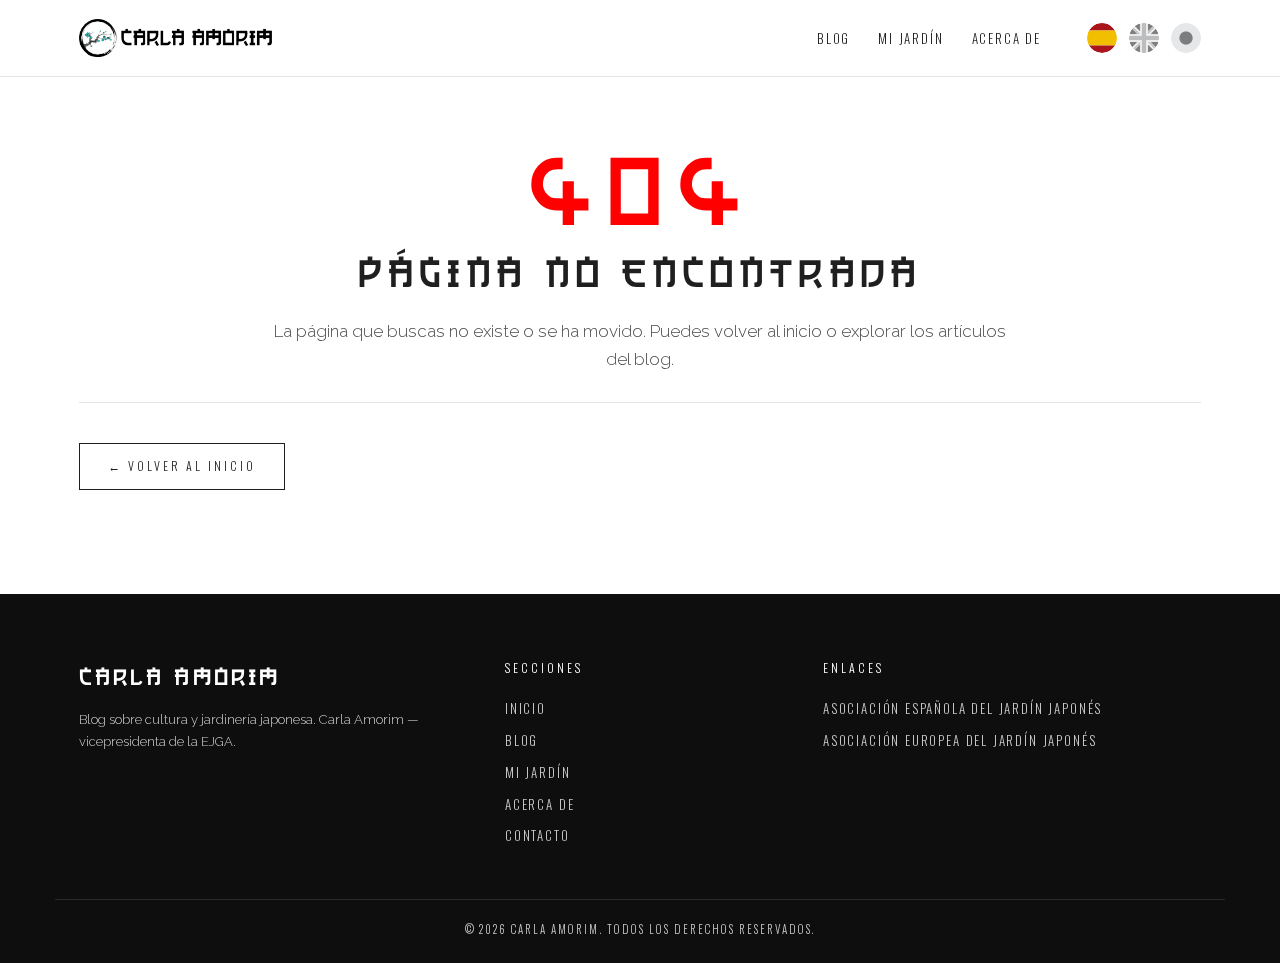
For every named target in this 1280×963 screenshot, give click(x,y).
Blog (833, 38)
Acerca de (1006, 38)
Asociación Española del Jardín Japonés (962, 708)
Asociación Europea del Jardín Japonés (959, 740)
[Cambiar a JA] (1186, 38)
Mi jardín (910, 38)
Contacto (537, 835)
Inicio (525, 708)
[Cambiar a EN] (1144, 38)
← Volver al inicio (182, 465)
